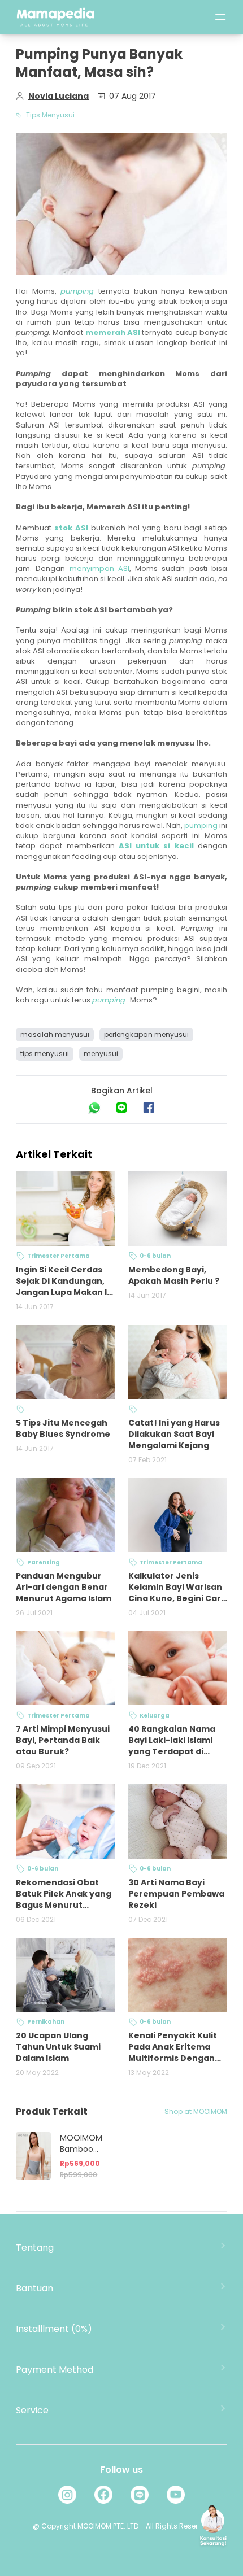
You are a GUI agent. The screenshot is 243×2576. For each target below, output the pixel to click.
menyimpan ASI (99, 568)
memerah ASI (113, 332)
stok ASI (71, 528)
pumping (201, 825)
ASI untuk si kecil (156, 846)
